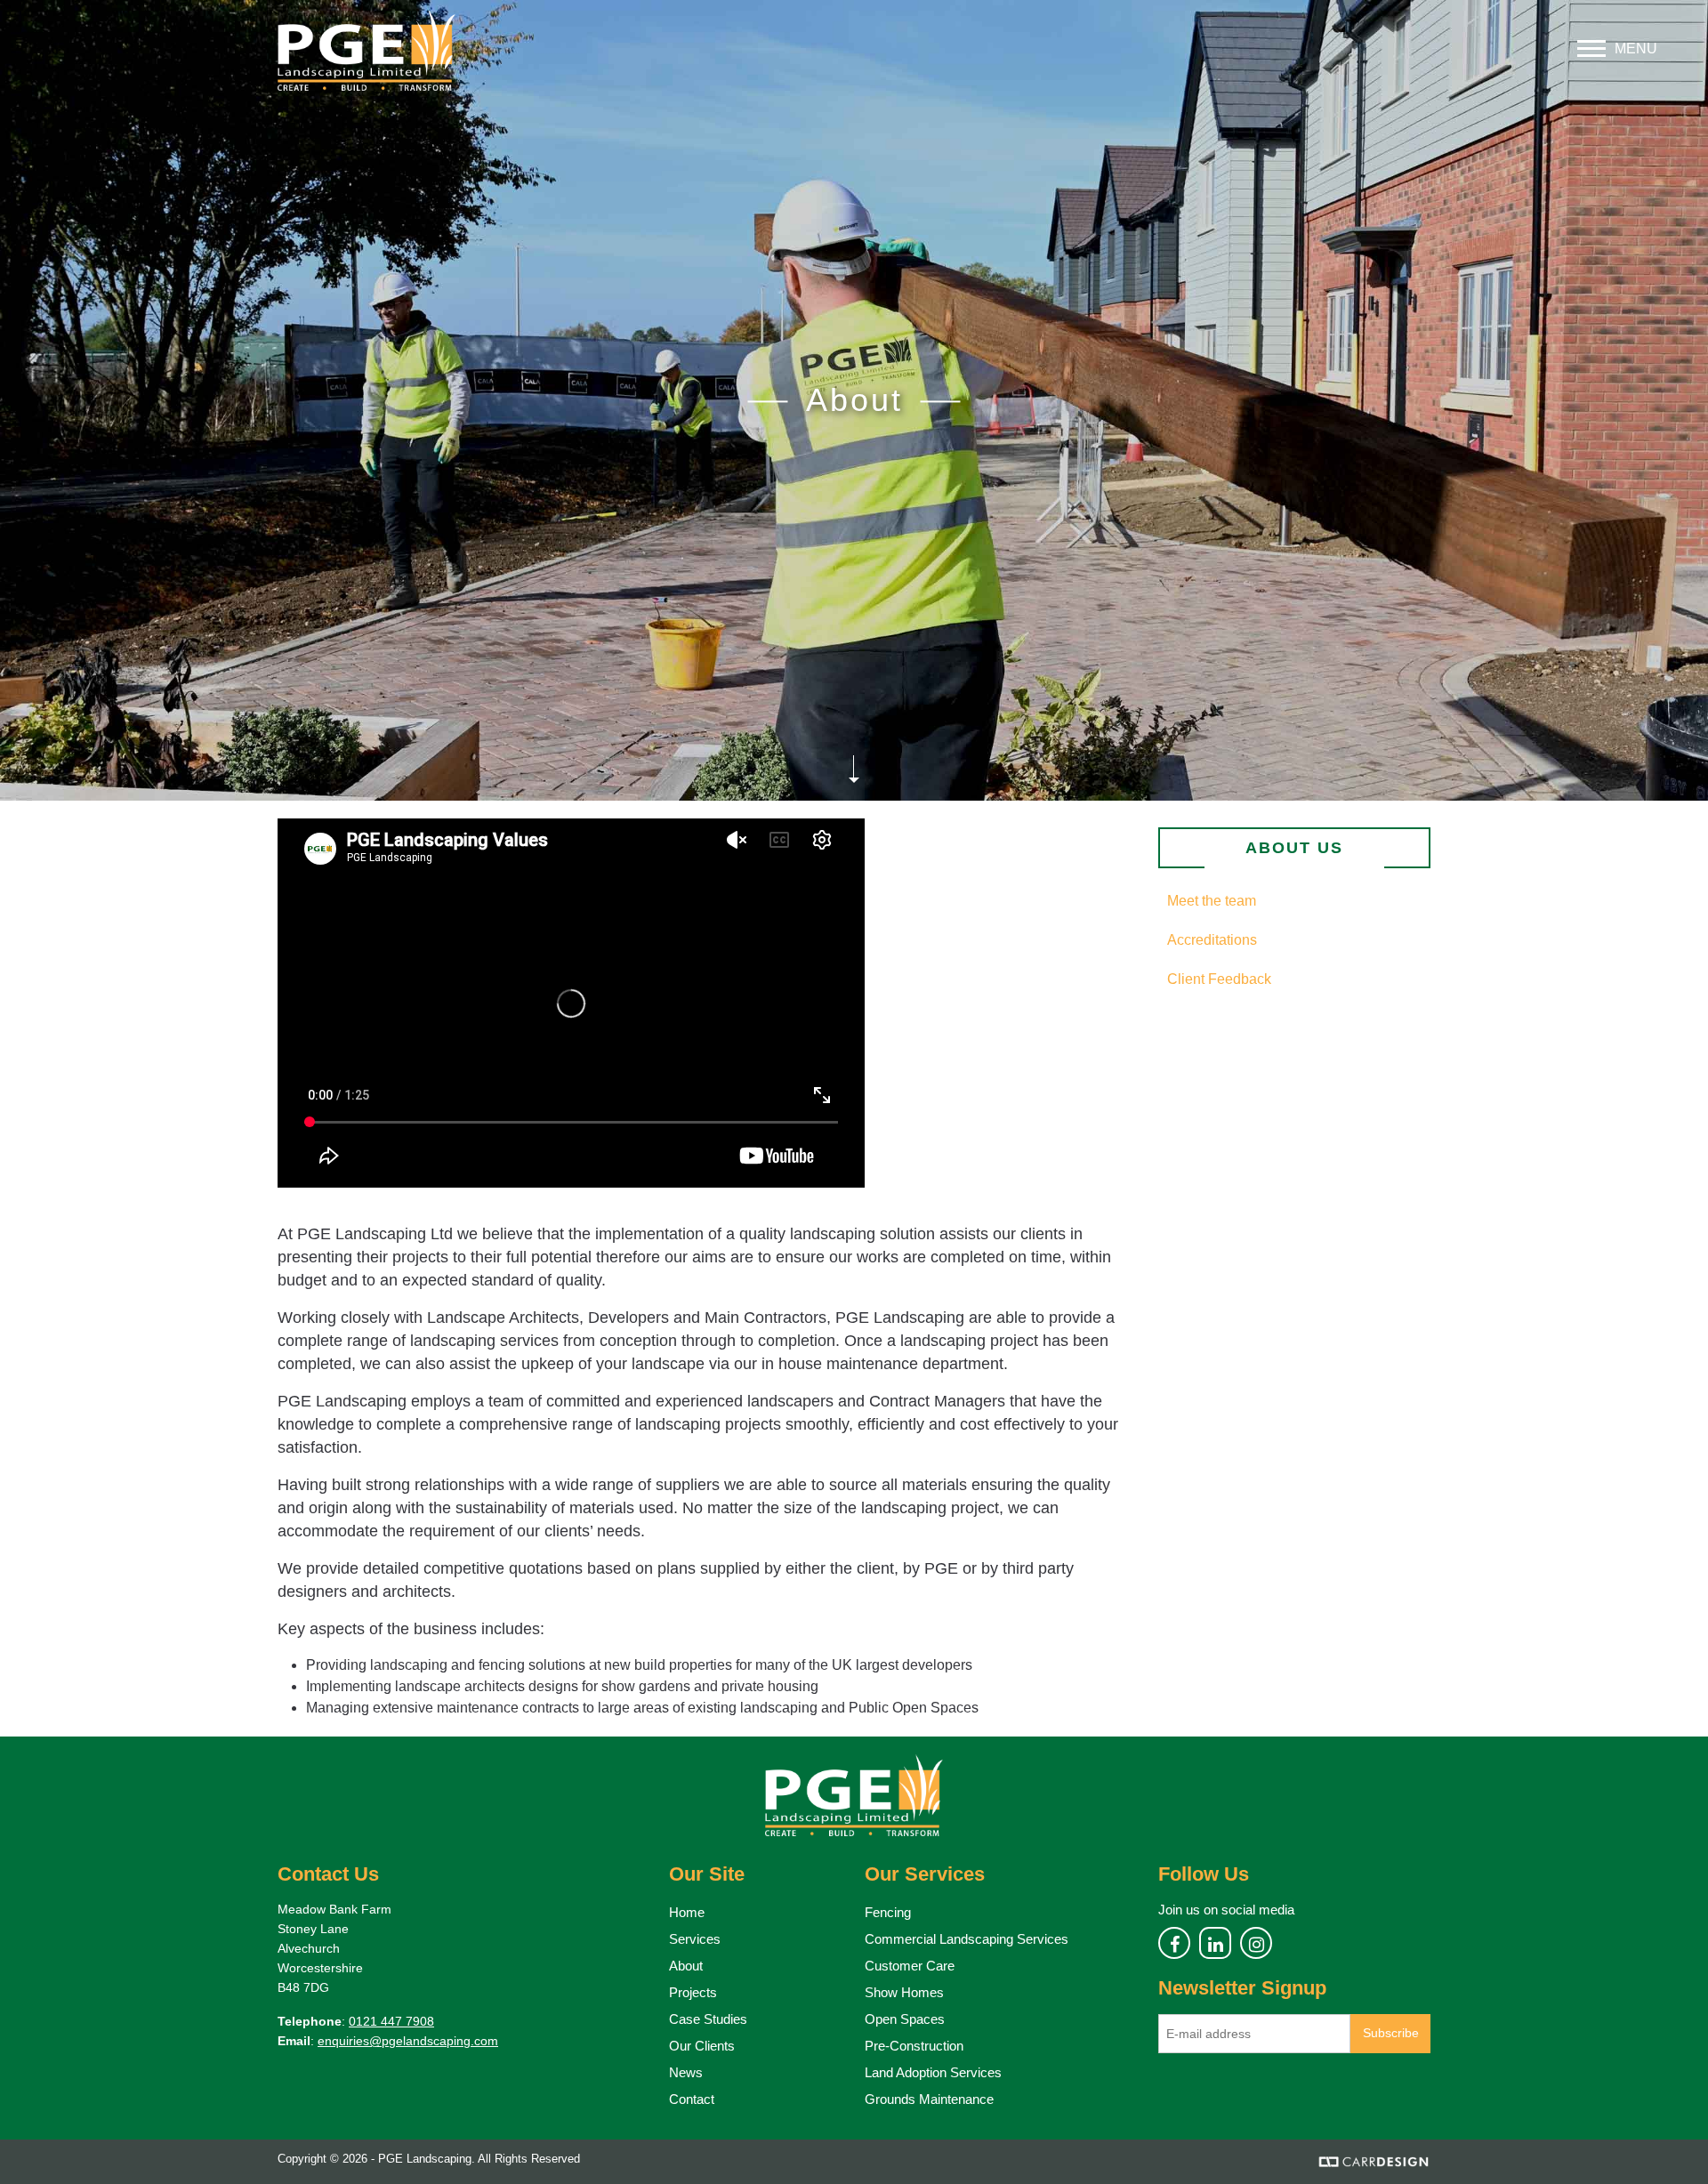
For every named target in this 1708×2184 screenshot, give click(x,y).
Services (695, 1939)
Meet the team (1212, 901)
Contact (692, 2099)
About (686, 1966)
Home (687, 1912)
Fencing (888, 1912)
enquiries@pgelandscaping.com (408, 2041)
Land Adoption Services (933, 2072)
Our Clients (702, 2046)
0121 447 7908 (391, 2021)
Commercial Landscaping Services (967, 1939)
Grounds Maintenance (929, 2099)
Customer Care (910, 1966)
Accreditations (1212, 940)
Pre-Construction (914, 2046)
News (686, 2072)
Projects (693, 1992)
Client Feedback (1219, 979)
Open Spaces (905, 2019)
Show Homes (904, 1992)
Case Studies (708, 2019)
